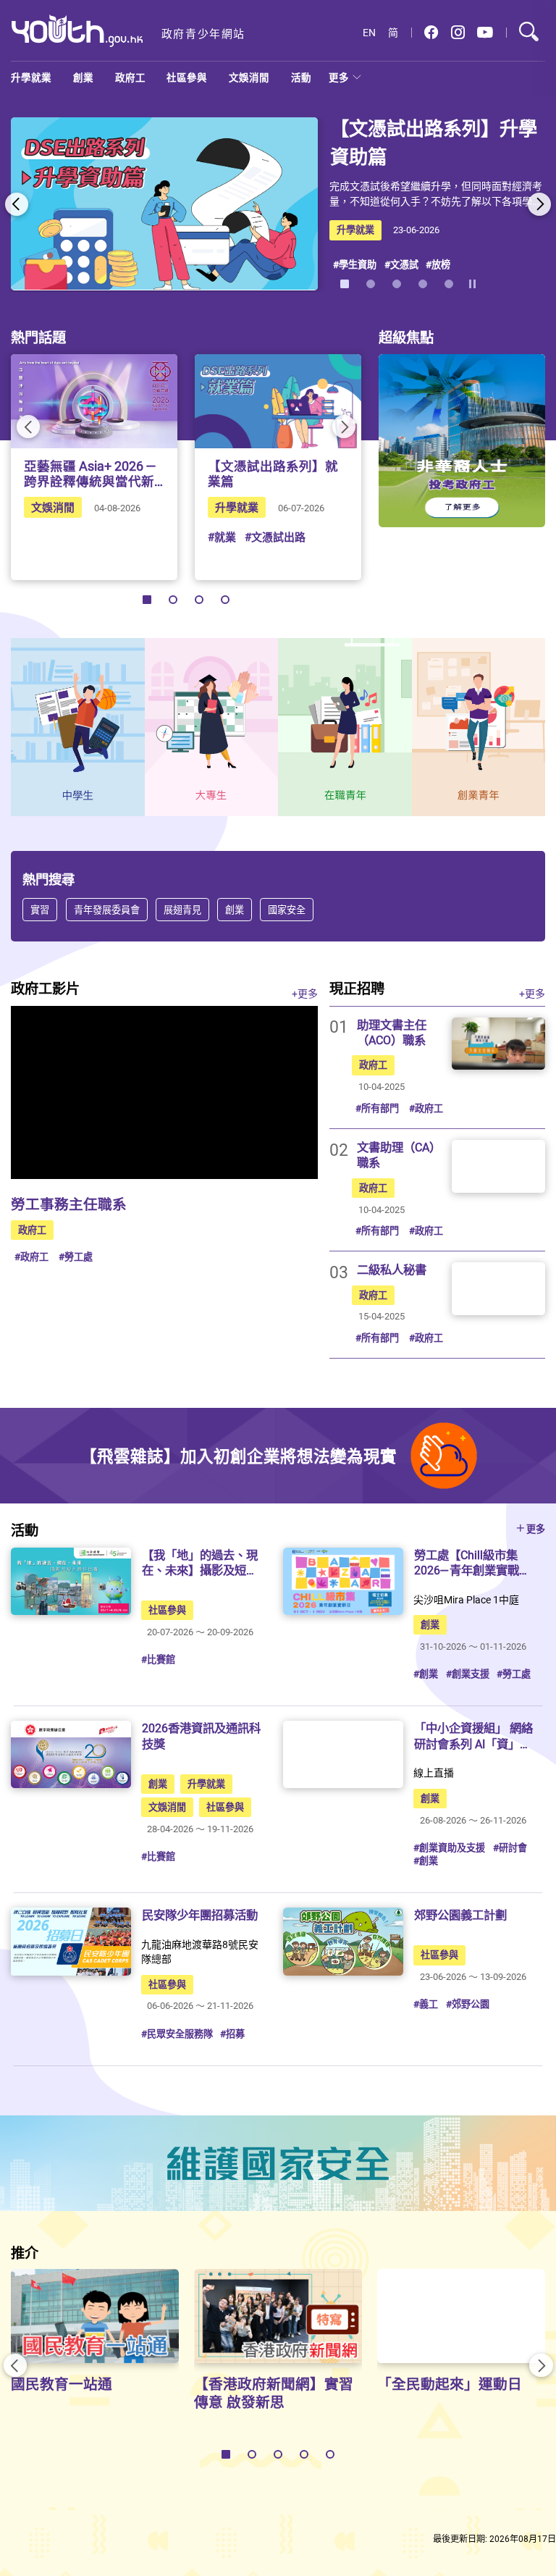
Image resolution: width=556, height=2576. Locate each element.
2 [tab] (371, 284)
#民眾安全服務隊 (177, 2034)
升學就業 (31, 77)
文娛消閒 (249, 77)
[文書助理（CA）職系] (498, 1166)
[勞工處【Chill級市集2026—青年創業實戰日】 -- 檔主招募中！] (343, 1581)
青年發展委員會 (106, 910)
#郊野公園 (468, 2004)
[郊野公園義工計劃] (343, 1941)
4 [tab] (423, 284)
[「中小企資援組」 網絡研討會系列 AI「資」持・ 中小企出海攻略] (343, 1754)
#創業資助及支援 (449, 1847)
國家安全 (287, 910)
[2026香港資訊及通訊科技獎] (71, 1754)
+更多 (305, 993)
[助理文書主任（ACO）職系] (498, 1044)
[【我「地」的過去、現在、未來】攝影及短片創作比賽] (71, 1581)
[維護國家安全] (278, 2163)
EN (369, 33)
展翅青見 (182, 910)
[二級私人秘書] (498, 1288)
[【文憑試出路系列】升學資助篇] (164, 204)
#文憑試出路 (275, 537)
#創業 (426, 1674)
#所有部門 (377, 1108)
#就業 (222, 537)
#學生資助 (355, 264)
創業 (83, 77)
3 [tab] (397, 284)
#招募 (232, 2034)
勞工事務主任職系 (69, 1204)
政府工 (130, 77)
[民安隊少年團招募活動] (71, 1941)
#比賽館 (158, 1659)
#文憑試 (401, 264)
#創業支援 (468, 1674)
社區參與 (187, 77)
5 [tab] (449, 284)
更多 (339, 77)
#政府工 (31, 1256)
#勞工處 (76, 1256)
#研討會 (510, 1847)
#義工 (426, 2004)
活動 (301, 77)
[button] (431, 33)
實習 (40, 910)
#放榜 (438, 264)
